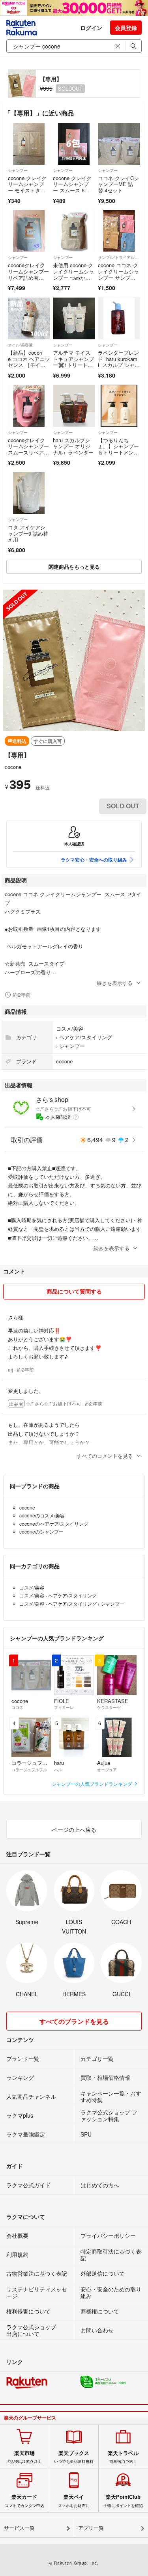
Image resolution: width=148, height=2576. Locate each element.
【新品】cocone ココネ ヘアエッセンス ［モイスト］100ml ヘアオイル (29, 365)
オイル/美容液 (20, 345)
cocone (13, 767)
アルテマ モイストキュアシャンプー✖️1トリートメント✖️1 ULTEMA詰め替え (74, 365)
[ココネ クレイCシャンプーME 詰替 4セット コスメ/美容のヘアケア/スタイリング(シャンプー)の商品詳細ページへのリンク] (119, 144)
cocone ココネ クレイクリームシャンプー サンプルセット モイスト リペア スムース (118, 280)
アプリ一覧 (91, 2528)
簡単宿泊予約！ (123, 2457)
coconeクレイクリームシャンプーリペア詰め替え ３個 (28, 274)
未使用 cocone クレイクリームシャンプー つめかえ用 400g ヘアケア (73, 274)
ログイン (91, 28)
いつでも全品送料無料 (74, 2457)
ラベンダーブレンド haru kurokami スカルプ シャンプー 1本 (119, 362)
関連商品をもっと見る (74, 567)
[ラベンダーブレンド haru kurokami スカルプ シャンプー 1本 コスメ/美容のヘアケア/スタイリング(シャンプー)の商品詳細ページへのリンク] (119, 318)
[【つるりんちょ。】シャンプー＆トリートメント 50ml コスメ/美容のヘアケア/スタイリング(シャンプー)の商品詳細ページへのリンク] (119, 406)
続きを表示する (115, 983)
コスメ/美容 (70, 1028)
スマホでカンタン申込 (24, 2501)
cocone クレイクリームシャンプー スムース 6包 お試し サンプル (72, 190)
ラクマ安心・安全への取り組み (94, 860)
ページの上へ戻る (74, 1830)
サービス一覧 (19, 2528)
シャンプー (18, 170)
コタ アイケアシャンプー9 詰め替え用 (28, 533)
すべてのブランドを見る (74, 2021)
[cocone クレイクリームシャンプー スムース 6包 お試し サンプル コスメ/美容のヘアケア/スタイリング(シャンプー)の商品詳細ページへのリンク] (74, 144)
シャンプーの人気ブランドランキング (93, 1784)
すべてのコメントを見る (105, 1456)
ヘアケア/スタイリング (86, 1037)
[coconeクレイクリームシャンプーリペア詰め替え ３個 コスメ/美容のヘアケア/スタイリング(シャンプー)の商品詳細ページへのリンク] (29, 231)
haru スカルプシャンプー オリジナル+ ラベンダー (73, 446)
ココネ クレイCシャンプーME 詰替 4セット (118, 184)
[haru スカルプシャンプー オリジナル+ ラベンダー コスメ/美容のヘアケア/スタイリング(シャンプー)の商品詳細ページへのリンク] (74, 406)
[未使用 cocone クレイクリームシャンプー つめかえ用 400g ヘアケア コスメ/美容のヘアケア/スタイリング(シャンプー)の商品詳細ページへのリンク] (74, 231)
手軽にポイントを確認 (123, 2501)
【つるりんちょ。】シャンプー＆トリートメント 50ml (118, 449)
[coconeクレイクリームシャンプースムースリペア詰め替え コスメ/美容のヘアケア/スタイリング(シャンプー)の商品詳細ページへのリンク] (29, 406)
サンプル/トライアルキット (119, 257)
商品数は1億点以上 (24, 2457)
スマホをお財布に (74, 2501)
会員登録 (126, 28)
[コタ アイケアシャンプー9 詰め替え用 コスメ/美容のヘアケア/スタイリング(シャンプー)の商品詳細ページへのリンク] (29, 493)
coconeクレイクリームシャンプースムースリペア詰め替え (28, 449)
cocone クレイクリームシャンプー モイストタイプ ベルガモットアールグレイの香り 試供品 (28, 193)
